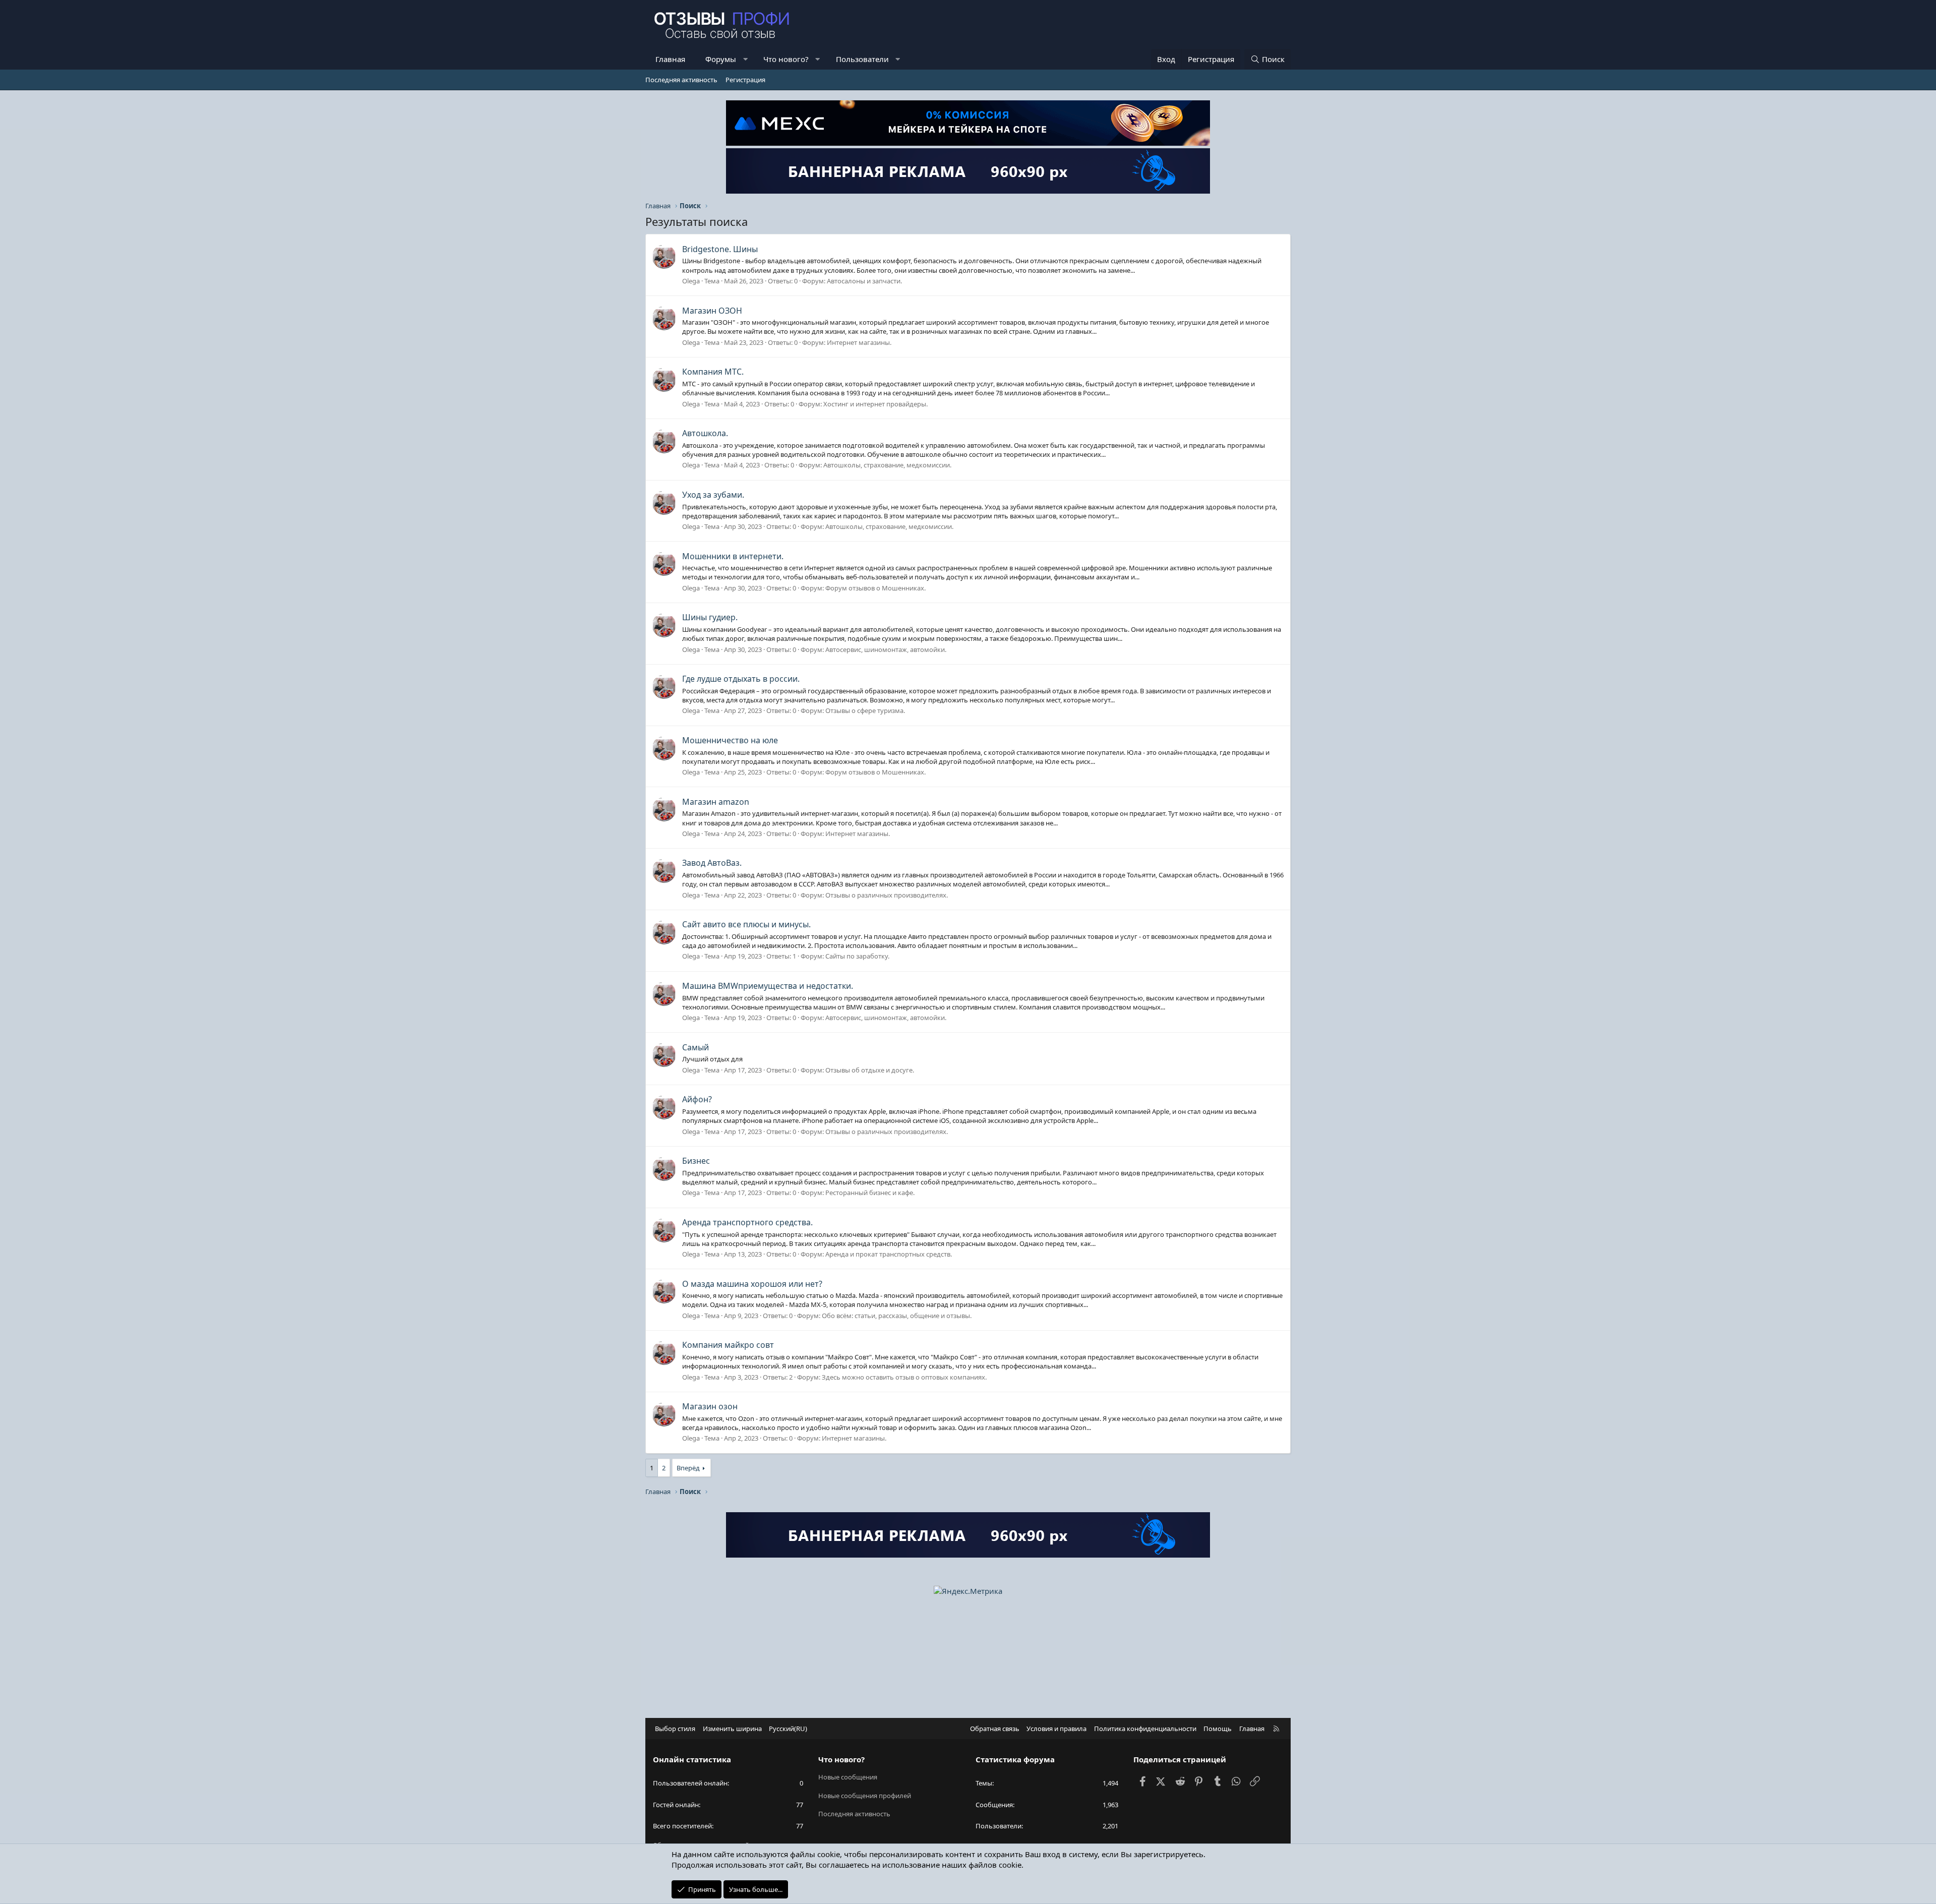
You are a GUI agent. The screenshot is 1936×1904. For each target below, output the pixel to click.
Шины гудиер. (710, 617)
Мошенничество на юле (730, 740)
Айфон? (697, 1099)
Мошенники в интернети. (733, 556)
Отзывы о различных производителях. (887, 895)
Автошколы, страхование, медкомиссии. (887, 465)
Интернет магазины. (859, 342)
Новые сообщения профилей (865, 1796)
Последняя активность (681, 80)
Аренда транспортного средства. (747, 1222)
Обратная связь (995, 1729)
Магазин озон (710, 1406)
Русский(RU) (788, 1729)
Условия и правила (1056, 1729)
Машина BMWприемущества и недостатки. (768, 986)
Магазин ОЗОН (712, 311)
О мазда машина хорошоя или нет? (752, 1284)
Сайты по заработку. (857, 956)
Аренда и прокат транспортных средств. (889, 1254)
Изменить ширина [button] (732, 1729)
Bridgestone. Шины (720, 249)
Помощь (1218, 1729)
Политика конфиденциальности (1145, 1729)
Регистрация (745, 80)
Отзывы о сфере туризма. (865, 710)
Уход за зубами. (713, 495)
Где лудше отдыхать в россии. (741, 679)
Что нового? (786, 59)
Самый (695, 1047)
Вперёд (688, 1468)
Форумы (721, 59)
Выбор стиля (675, 1729)
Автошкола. (705, 433)
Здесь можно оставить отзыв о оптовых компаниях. (904, 1377)
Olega (691, 281)
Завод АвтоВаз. (712, 863)
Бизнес (696, 1161)
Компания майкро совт (728, 1345)
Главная (670, 59)
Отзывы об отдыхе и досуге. (870, 1070)
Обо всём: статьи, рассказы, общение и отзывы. (897, 1316)
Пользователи (862, 59)
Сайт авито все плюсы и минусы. (746, 924)
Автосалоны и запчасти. (864, 281)
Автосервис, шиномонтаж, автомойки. (886, 649)
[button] (745, 59)
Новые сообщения (848, 1777)
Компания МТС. (713, 372)
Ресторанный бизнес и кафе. (870, 1193)
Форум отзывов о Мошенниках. (875, 588)
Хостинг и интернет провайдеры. (875, 404)
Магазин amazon (716, 802)
